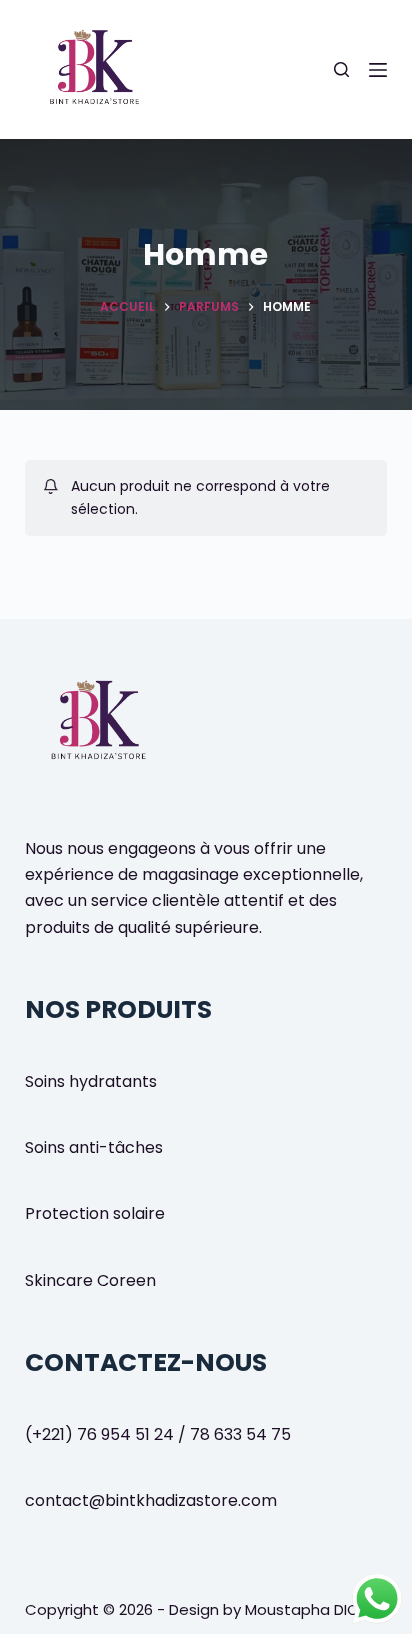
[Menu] (378, 70)
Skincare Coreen (90, 1280)
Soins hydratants (91, 1081)
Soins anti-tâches (94, 1147)
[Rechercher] (341, 69)
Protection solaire (95, 1213)
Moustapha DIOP (306, 1609)
